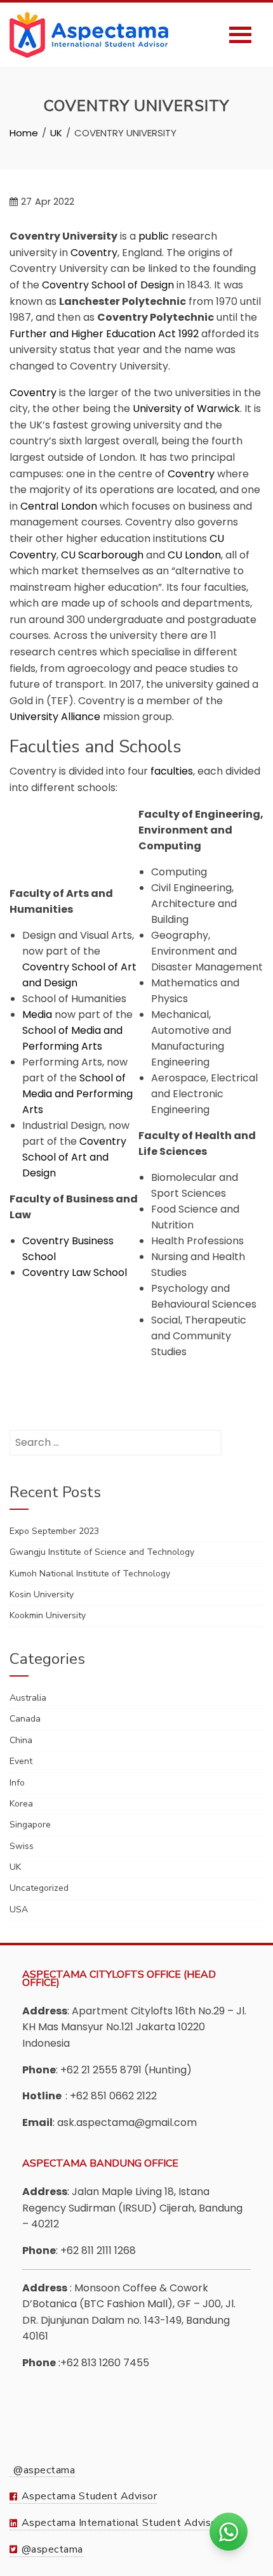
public (154, 236)
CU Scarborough (102, 555)
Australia (28, 1698)
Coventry (94, 253)
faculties (172, 771)
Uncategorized (39, 1888)
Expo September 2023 (54, 1531)
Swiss (22, 1846)
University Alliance (55, 717)
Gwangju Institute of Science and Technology (102, 1552)
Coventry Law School (75, 1272)
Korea (21, 1804)
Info (17, 1783)
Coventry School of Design (108, 285)
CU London (194, 555)
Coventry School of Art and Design (74, 1157)
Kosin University (42, 1594)
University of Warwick (186, 409)
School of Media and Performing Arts (77, 1094)
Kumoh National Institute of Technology (90, 1574)
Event (21, 1761)
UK (15, 1867)
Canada (25, 1719)
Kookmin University (48, 1615)
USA (19, 1909)
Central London (59, 506)
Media (37, 1014)
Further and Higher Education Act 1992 (104, 334)
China (21, 1740)
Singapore (30, 1825)
